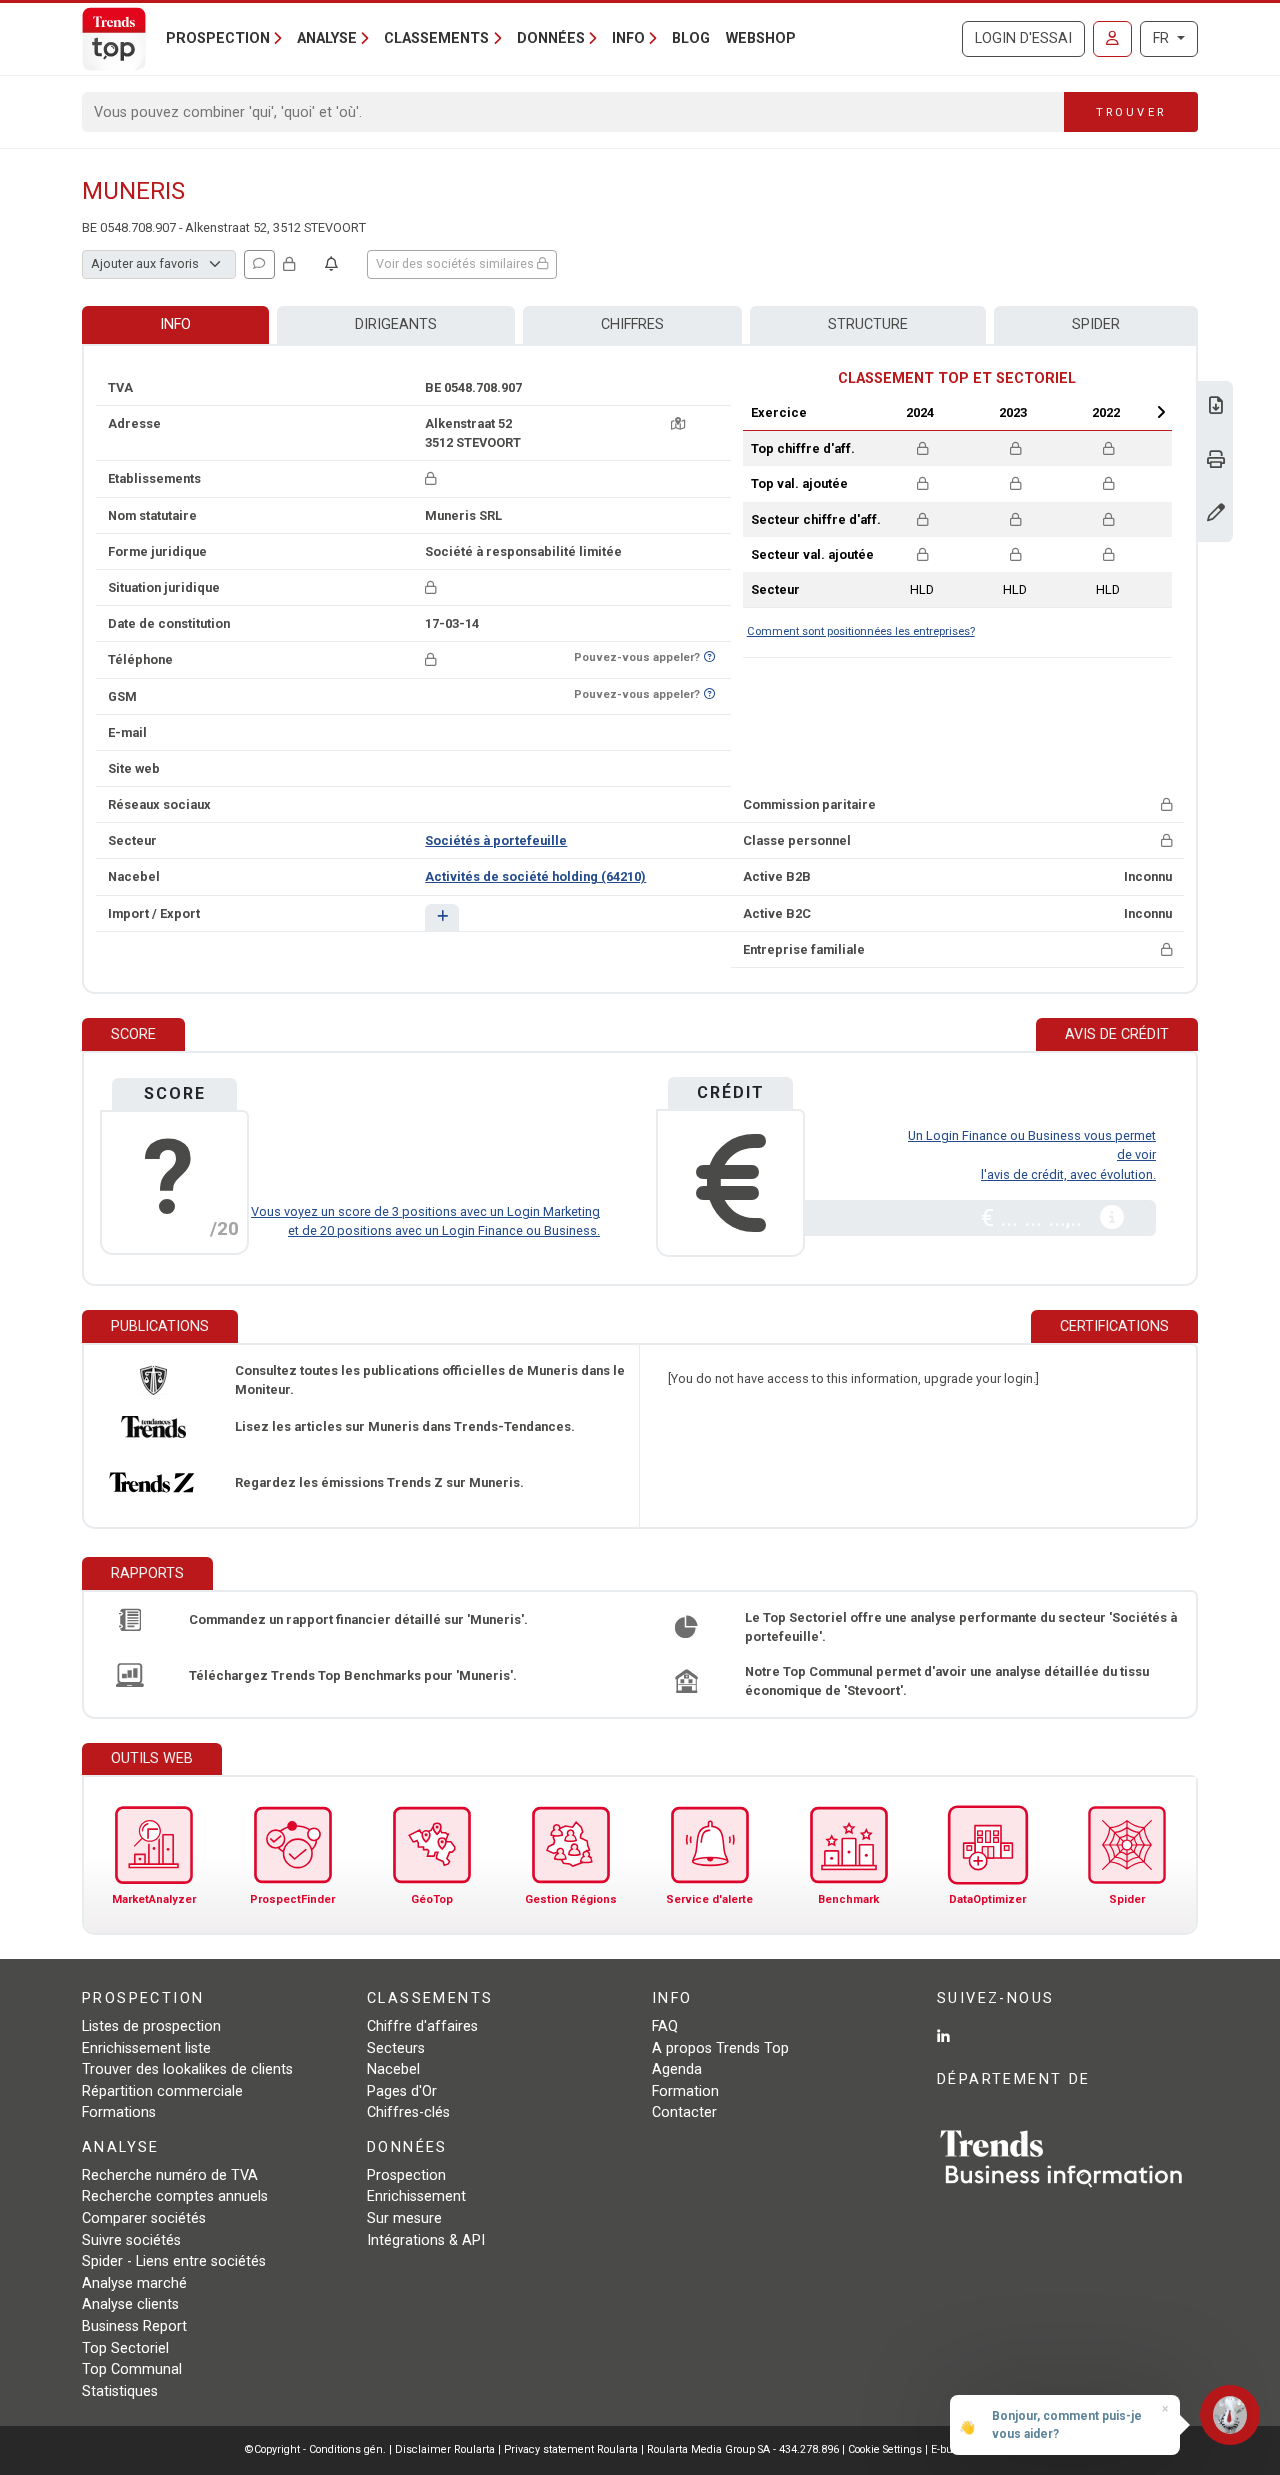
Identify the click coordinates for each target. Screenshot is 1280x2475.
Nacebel (393, 2069)
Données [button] (551, 38)
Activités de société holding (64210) (535, 876)
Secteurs (396, 2048)
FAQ (665, 2026)
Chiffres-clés (408, 2112)
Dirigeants (396, 324)
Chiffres (632, 324)
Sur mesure (404, 2218)
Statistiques (120, 2391)
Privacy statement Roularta (571, 2449)
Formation (685, 2091)
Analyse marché (134, 2283)
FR (1163, 38)
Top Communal (132, 2369)
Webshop (761, 38)
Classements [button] (436, 38)
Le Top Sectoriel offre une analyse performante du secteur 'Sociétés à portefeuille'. (961, 1627)
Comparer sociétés (144, 2218)
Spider (1096, 324)
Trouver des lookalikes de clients (187, 2069)
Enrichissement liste (146, 2048)
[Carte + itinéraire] (678, 423)
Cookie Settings (886, 2449)
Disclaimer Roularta (445, 2449)
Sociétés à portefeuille (496, 840)
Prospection (406, 2175)
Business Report (134, 2326)
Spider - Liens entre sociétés (174, 2261)
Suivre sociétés (131, 2240)
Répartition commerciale (162, 2091)
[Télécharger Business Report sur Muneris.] (1216, 407)
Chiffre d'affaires (422, 2026)
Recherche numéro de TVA (170, 2175)
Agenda (677, 2069)
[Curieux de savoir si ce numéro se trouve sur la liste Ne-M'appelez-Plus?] (709, 657)
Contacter (684, 2112)
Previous (867, 412)
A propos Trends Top (720, 2048)
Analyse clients (130, 2304)
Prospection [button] (218, 38)
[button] (441, 917)
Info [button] (628, 38)
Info (175, 324)
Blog (691, 38)
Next (1161, 412)
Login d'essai (1023, 38)
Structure (868, 324)
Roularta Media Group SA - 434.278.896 (744, 2449)
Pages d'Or (402, 2091)
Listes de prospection (151, 2026)
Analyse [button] (327, 38)
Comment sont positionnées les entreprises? (861, 631)
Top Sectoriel (125, 2348)
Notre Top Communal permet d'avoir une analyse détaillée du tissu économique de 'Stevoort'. (947, 1681)
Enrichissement (416, 2196)
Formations (119, 2112)
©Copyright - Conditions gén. (315, 2449)
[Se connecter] (1112, 39)
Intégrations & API (426, 2240)
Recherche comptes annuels (175, 2196)
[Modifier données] (1216, 514)
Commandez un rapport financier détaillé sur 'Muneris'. (358, 1619)
